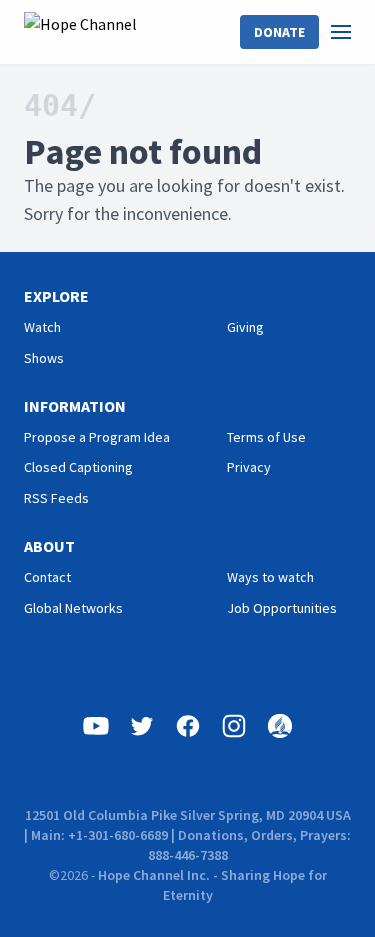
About (49, 546)
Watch (42, 327)
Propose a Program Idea (97, 437)
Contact (47, 577)
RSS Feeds (56, 498)
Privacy (249, 467)
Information (75, 406)
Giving (245, 327)
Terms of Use (266, 437)
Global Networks (73, 608)
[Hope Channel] (80, 32)
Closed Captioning (78, 467)
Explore (56, 296)
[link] (353, 32)
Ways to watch (270, 577)
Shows (44, 358)
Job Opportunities (282, 608)
